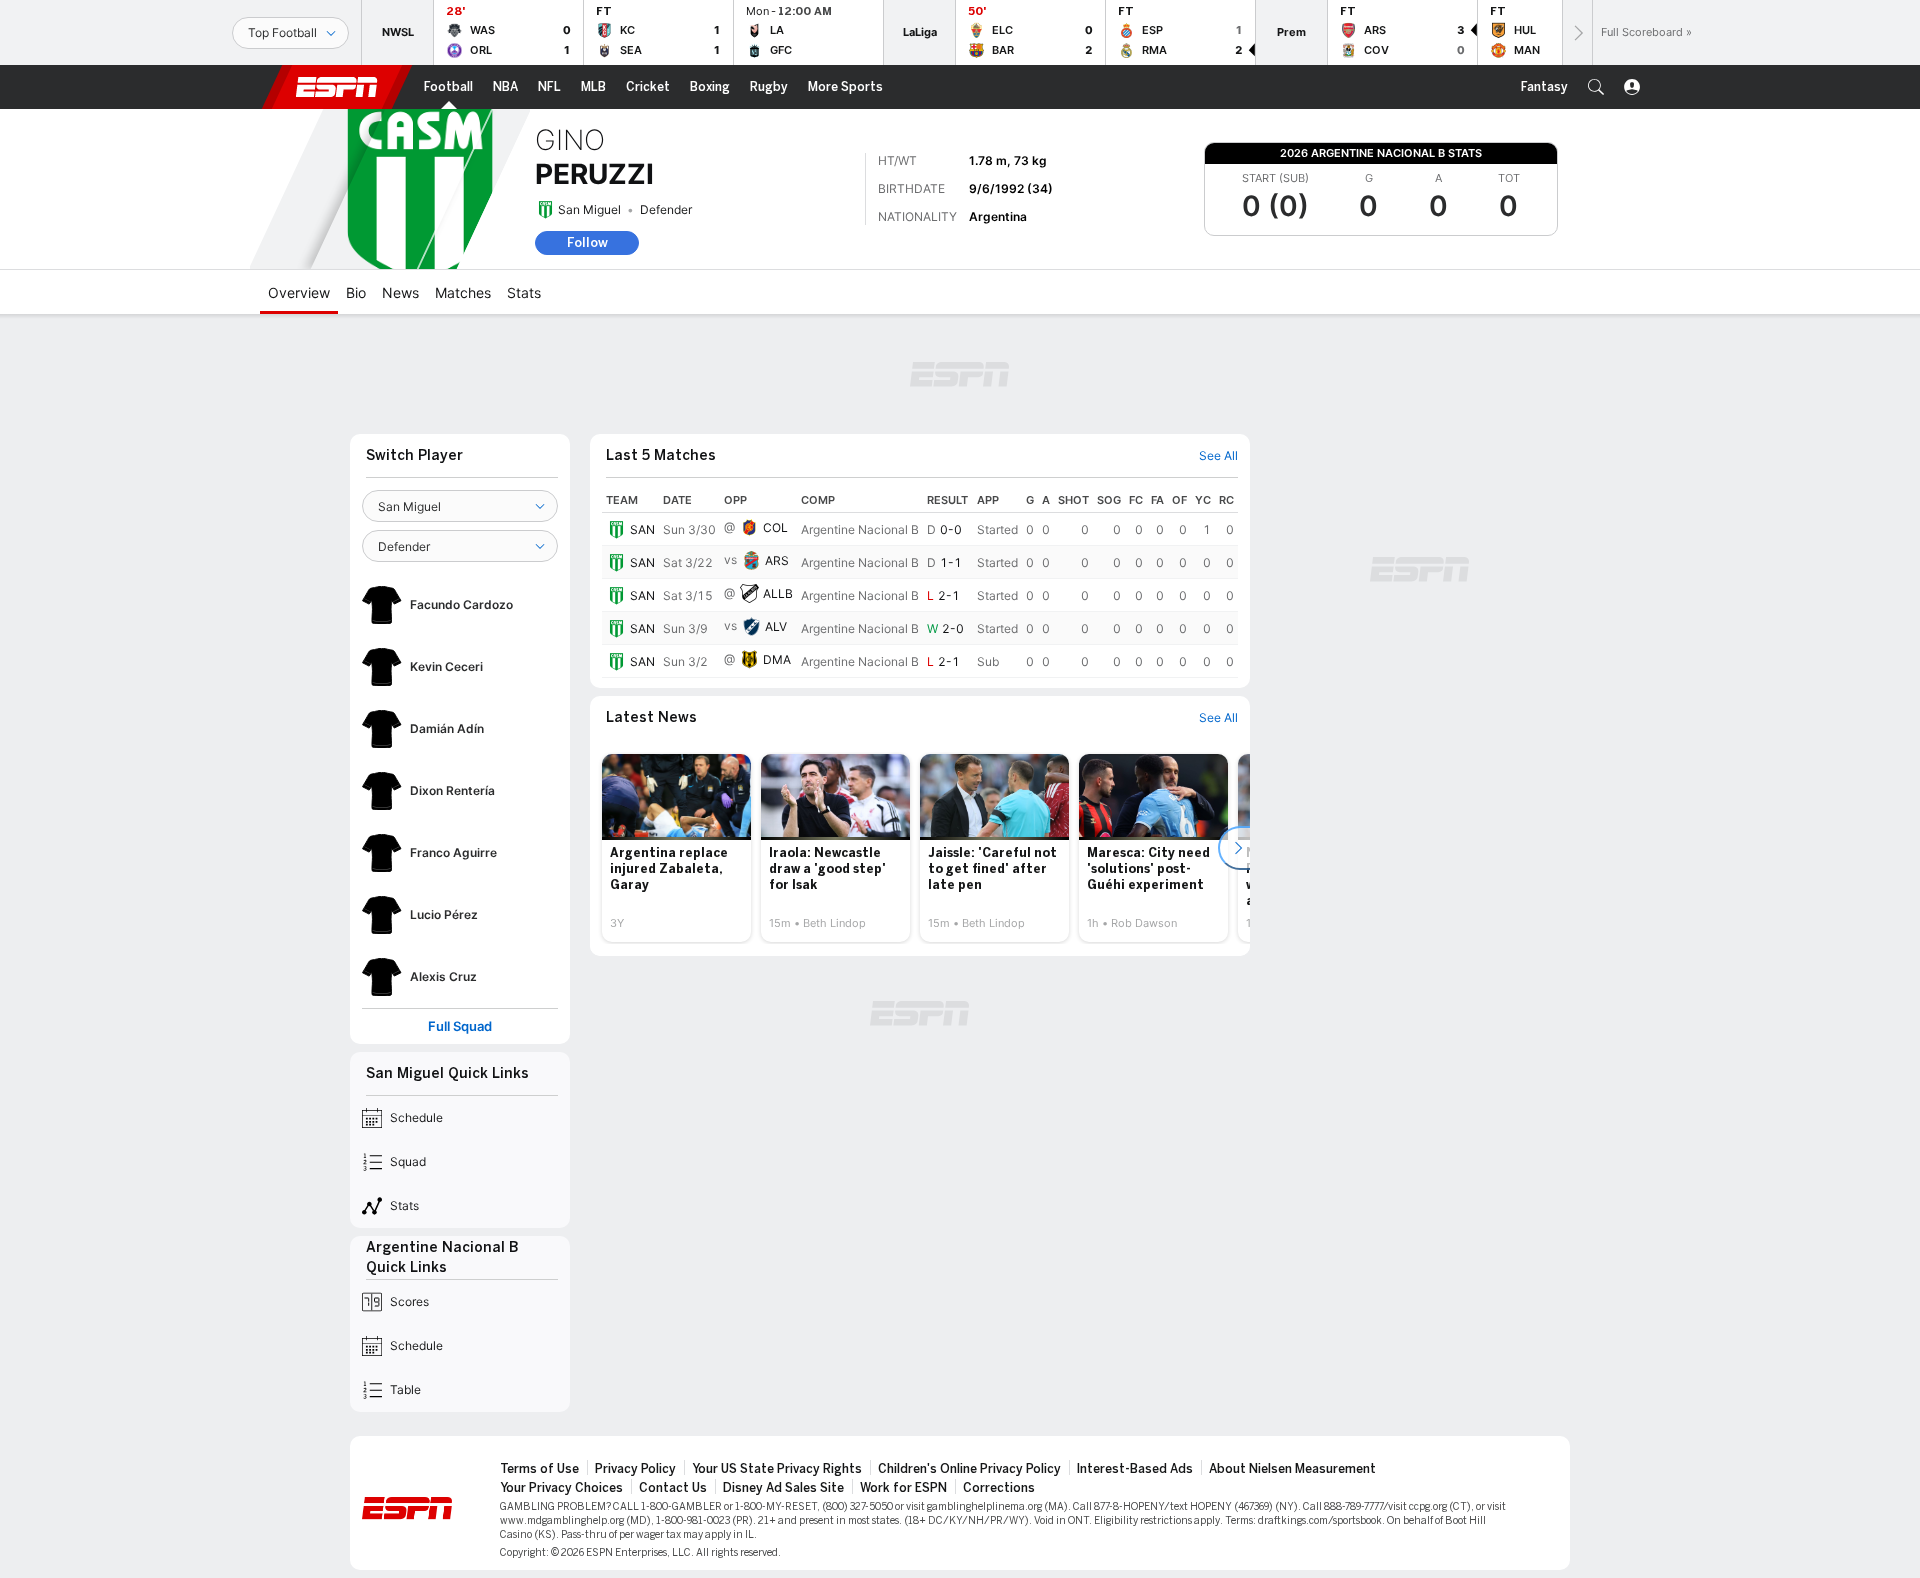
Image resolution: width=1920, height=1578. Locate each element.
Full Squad (460, 1026)
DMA (777, 659)
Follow (587, 242)
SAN (642, 529)
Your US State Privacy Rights (777, 1469)
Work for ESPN (903, 1488)
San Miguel (589, 209)
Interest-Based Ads (1135, 1469)
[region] (920, 583)
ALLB (778, 593)
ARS (777, 560)
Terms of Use (539, 1469)
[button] (1596, 87)
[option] (676, 848)
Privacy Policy (635, 1469)
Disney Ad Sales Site (783, 1488)
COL (775, 527)
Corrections (999, 1488)
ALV (776, 626)
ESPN (337, 87)
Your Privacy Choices (561, 1488)
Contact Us (673, 1488)
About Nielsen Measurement (1292, 1469)
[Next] (1577, 32)
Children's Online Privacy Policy (969, 1469)
